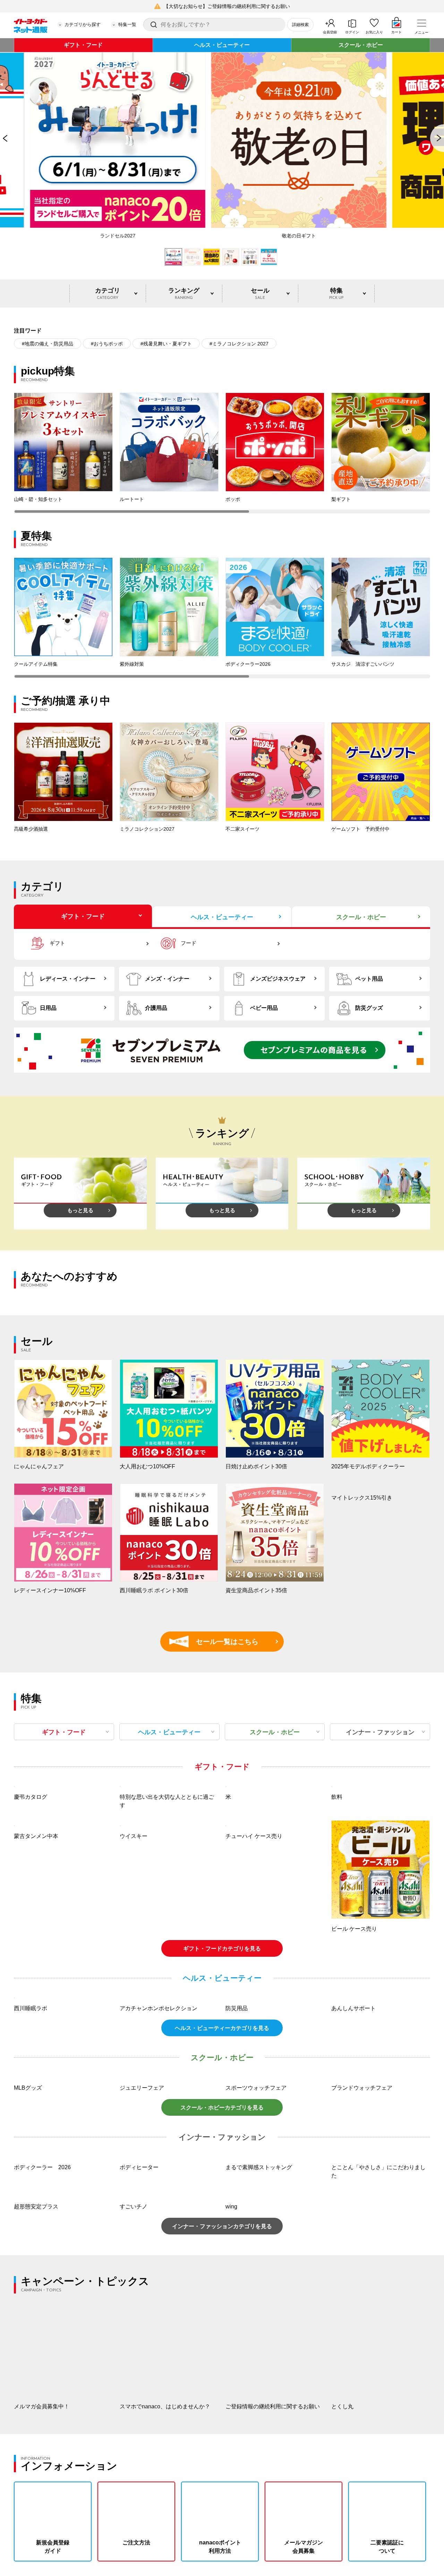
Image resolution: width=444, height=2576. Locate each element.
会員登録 (330, 32)
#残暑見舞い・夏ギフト (166, 344)
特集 (336, 293)
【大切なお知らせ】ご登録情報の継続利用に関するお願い (227, 6)
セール (260, 293)
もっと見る (80, 1210)
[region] (222, 453)
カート (396, 32)
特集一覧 (127, 24)
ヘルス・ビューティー (222, 45)
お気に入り (374, 32)
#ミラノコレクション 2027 (239, 344)
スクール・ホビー (361, 45)
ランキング (184, 293)
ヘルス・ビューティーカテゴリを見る (222, 2213)
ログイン (352, 32)
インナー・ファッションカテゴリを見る (222, 2412)
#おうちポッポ (107, 344)
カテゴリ (108, 293)
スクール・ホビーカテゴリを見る (222, 2293)
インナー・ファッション (380, 1732)
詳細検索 (300, 25)
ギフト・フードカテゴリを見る (222, 2041)
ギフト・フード (83, 45)
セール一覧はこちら (217, 1642)
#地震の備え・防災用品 (48, 344)
